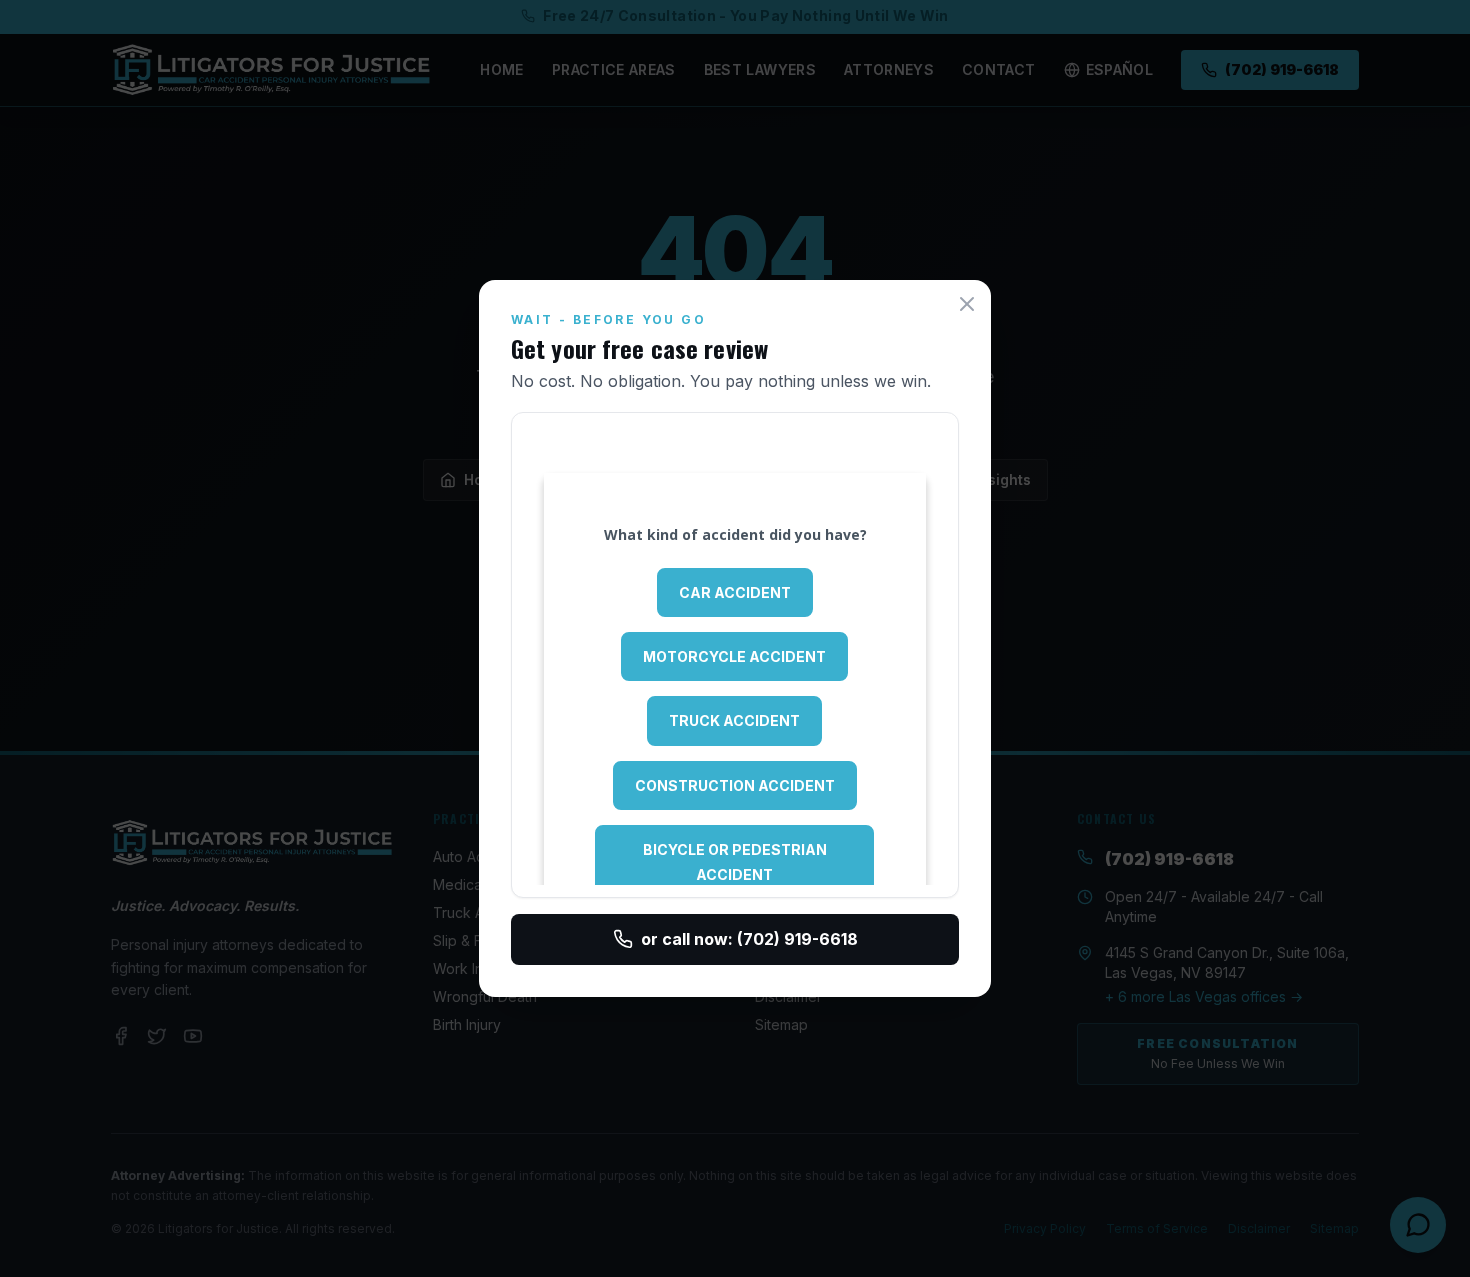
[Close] (967, 304)
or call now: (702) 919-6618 (749, 939)
